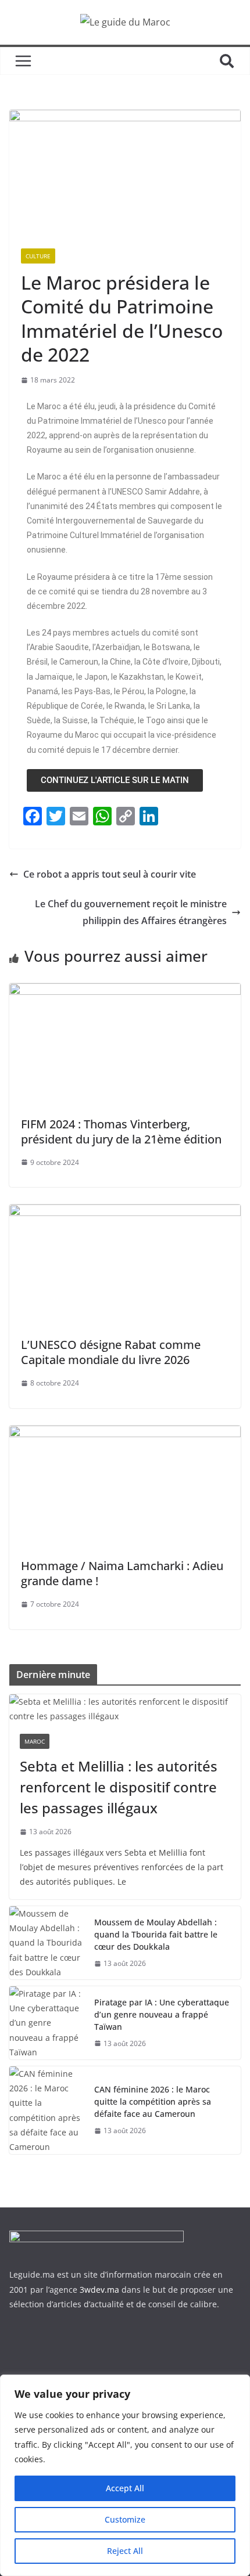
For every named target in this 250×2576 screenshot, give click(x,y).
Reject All (125, 2551)
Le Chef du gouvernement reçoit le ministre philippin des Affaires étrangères (131, 912)
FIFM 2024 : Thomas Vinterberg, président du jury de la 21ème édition (121, 1132)
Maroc (35, 1741)
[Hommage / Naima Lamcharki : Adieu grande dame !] (125, 1434)
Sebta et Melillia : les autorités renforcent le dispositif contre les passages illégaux (119, 1787)
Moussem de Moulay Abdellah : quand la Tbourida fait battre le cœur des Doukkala (156, 1934)
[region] (125, 2475)
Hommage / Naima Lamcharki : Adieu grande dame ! (122, 1573)
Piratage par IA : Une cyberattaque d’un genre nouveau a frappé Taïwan (162, 2014)
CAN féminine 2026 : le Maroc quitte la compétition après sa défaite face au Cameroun (153, 2101)
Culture (38, 256)
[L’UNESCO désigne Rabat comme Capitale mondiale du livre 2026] (125, 1213)
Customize (125, 2519)
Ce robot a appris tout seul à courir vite (110, 874)
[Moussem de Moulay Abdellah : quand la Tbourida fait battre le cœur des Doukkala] (47, 1943)
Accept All (125, 2488)
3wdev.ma (99, 2290)
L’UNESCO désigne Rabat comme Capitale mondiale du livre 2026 (111, 1352)
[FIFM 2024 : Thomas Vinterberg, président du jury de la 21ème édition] (125, 991)
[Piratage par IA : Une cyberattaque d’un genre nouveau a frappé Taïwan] (47, 2023)
